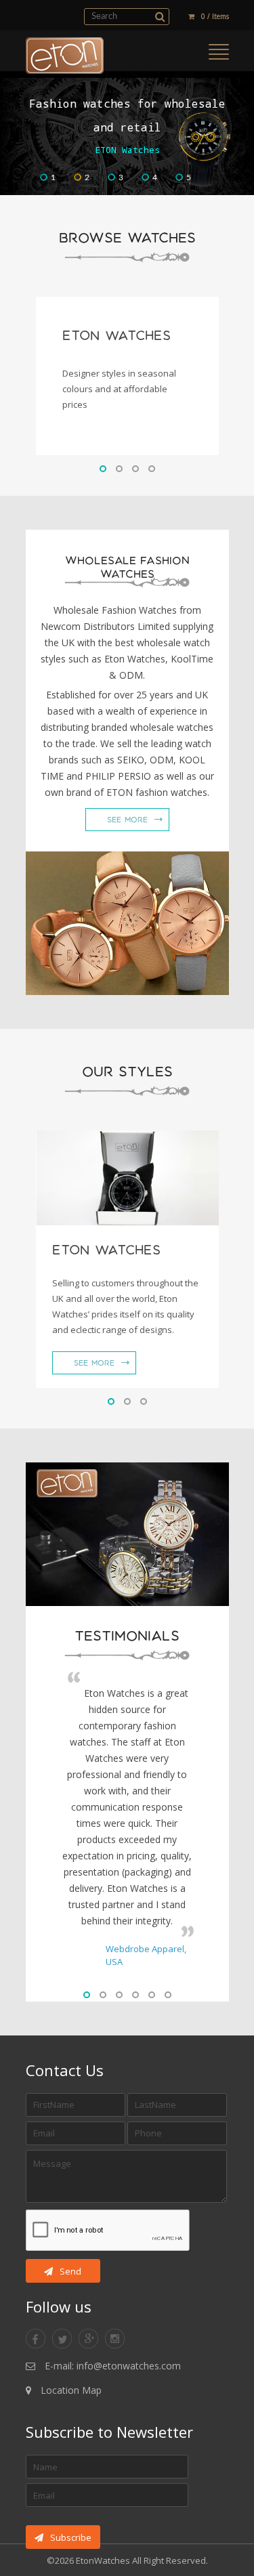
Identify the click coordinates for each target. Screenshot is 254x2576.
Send (70, 2271)
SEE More (127, 820)
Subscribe (71, 2537)
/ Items (215, 16)
